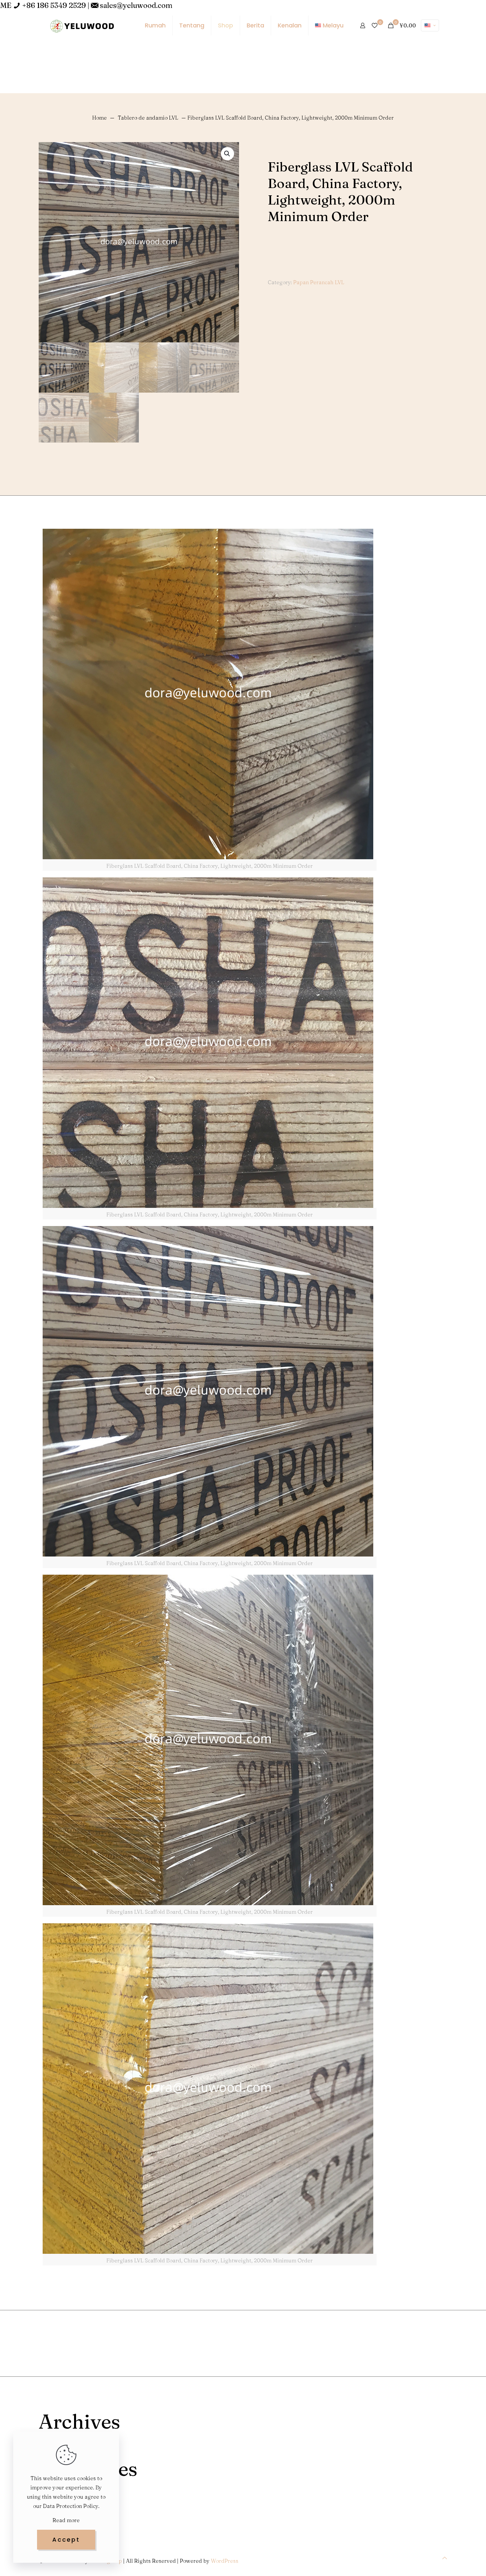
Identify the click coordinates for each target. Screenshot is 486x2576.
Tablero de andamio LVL (148, 118)
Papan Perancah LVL (319, 282)
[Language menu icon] (430, 25)
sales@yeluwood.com (136, 5)
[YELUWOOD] (82, 25)
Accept (66, 2539)
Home (100, 118)
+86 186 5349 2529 (54, 5)
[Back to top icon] (445, 2558)
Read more (66, 2520)
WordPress (225, 2561)
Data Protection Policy (71, 2506)
